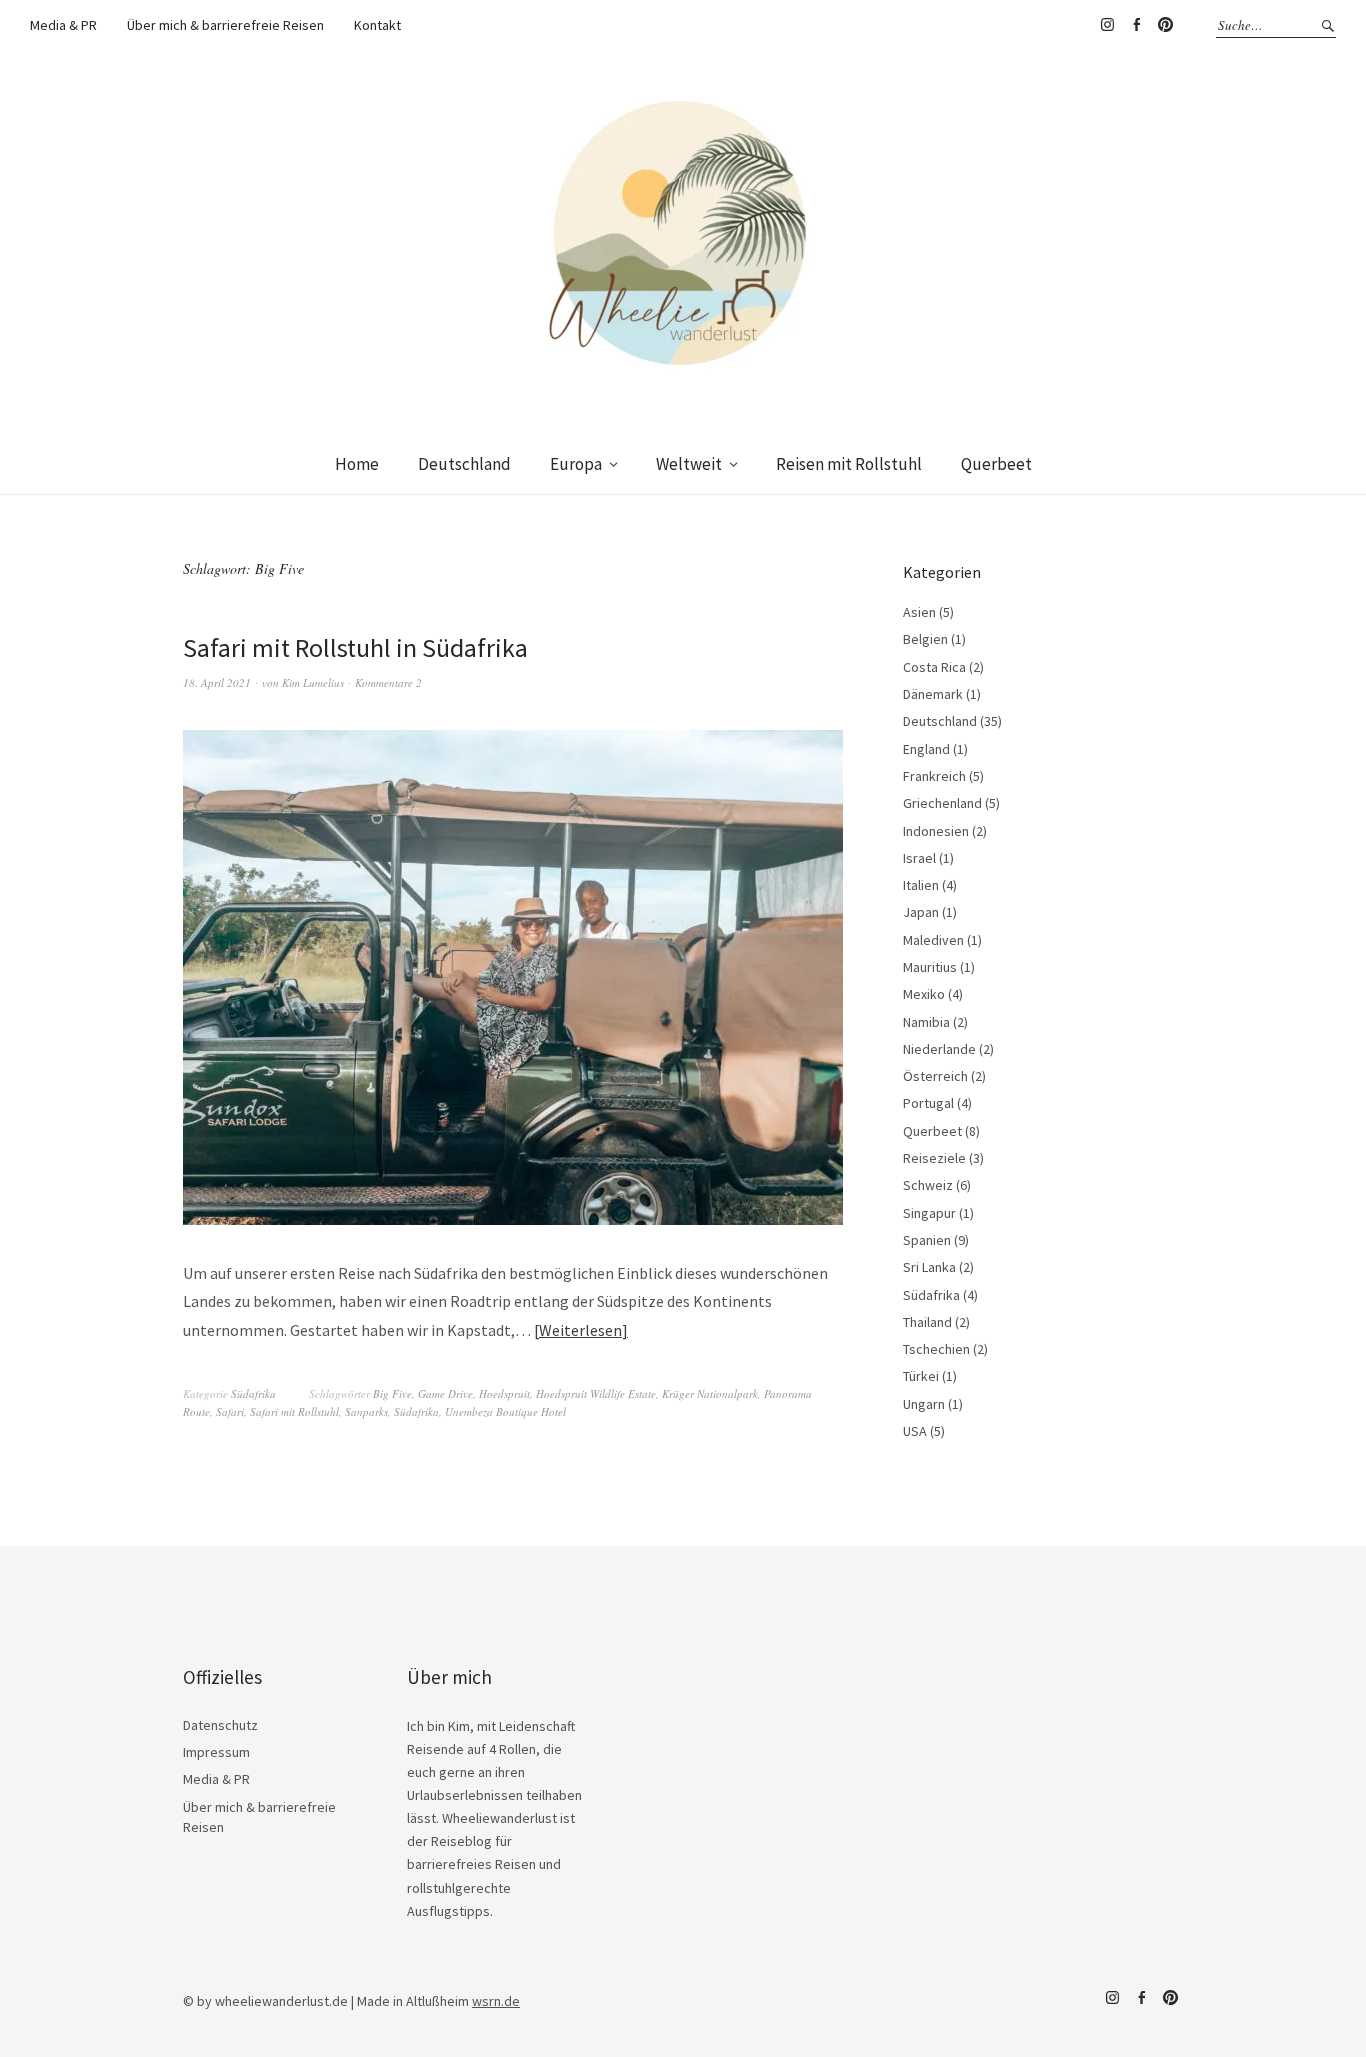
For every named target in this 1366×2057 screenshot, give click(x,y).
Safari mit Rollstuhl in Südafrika (355, 647)
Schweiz (928, 1185)
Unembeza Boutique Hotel (505, 1411)
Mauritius (930, 967)
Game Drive (445, 1393)
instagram (1107, 25)
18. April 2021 (217, 682)
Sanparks (366, 1411)
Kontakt (377, 25)
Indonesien (936, 831)
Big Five (392, 1393)
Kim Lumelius (313, 682)
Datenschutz (220, 1725)
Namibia (926, 1022)
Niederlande (939, 1049)
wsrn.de (496, 2001)
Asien (919, 612)
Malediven (933, 940)
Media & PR (63, 25)
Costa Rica (934, 667)
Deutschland (464, 464)
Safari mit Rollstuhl (294, 1411)
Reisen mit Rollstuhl (849, 464)
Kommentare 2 (388, 682)
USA (915, 1431)
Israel (919, 858)
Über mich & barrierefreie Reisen (225, 25)
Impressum (216, 1752)
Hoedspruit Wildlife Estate (596, 1393)
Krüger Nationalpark (710, 1393)
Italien (921, 885)
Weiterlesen (580, 1330)
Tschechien (936, 1349)
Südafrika (253, 1393)
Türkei (921, 1376)
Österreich (935, 1076)
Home (357, 464)
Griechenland (942, 803)
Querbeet (996, 464)
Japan (921, 912)
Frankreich (934, 776)
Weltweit (689, 464)
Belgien (925, 639)
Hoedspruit (504, 1393)
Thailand (927, 1322)
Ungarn (924, 1404)
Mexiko (924, 994)
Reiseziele (934, 1158)
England (926, 749)
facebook (1136, 25)
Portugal (928, 1103)
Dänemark (933, 694)
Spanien (927, 1240)
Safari (230, 1411)
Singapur (929, 1213)
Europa (576, 464)
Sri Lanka (929, 1267)
